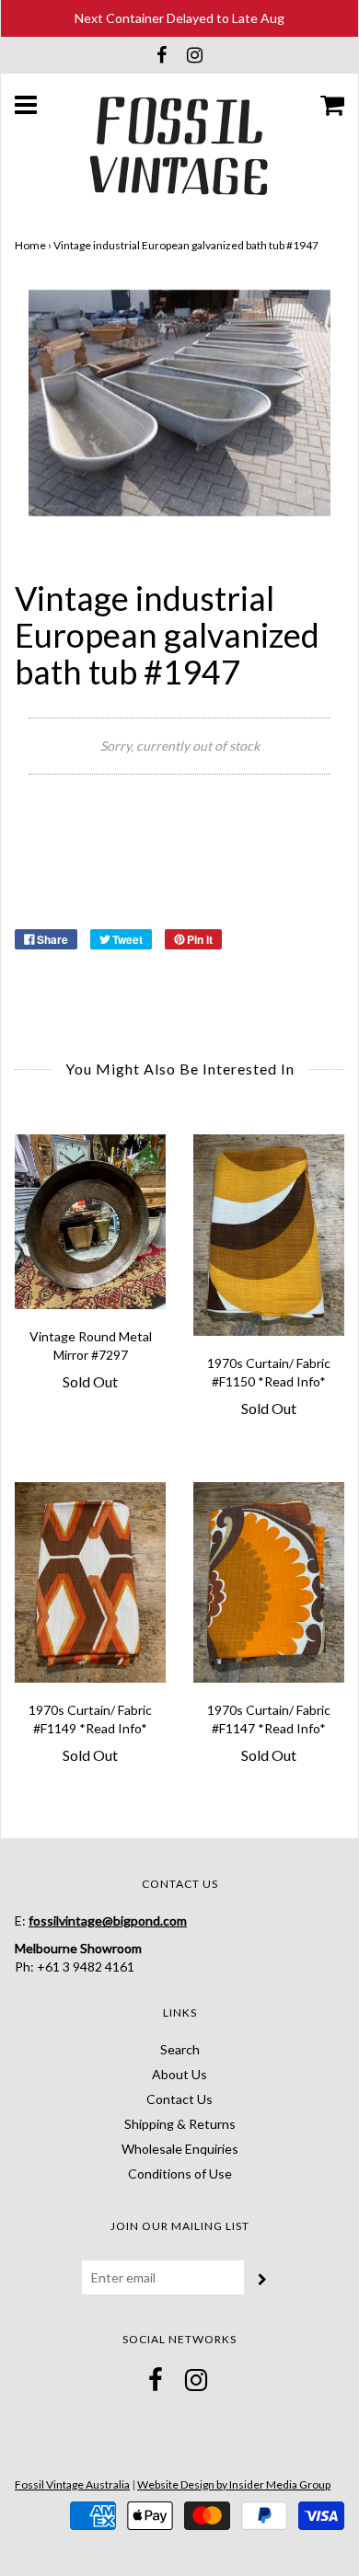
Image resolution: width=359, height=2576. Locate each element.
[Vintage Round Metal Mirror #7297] (90, 1221)
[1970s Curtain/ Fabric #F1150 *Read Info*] (269, 1235)
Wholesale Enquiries (180, 2149)
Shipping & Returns (180, 2124)
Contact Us (179, 2099)
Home (30, 245)
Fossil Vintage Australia (72, 2484)
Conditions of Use (180, 2173)
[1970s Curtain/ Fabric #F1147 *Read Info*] (269, 1583)
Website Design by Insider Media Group (234, 2484)
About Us (179, 2074)
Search (180, 2049)
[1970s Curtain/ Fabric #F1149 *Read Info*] (90, 1583)
